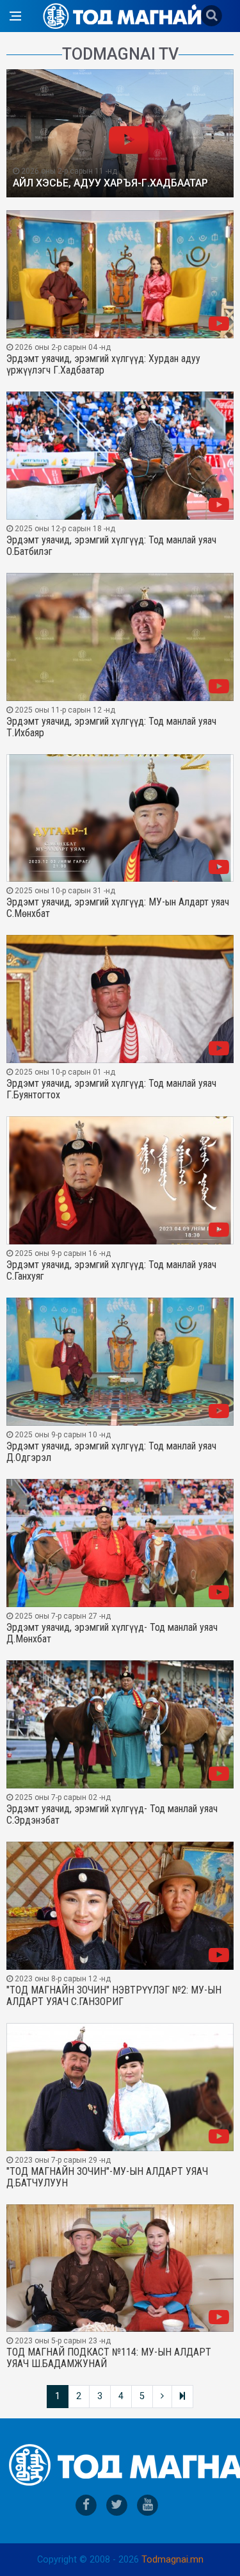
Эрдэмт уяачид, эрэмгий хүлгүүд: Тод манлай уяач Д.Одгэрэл (111, 1452)
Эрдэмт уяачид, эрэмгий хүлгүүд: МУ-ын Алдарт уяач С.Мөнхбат (118, 908)
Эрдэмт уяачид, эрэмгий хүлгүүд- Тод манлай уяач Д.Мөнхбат (112, 1633)
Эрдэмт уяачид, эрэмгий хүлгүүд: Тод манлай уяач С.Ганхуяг (111, 1271)
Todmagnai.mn (172, 2560)
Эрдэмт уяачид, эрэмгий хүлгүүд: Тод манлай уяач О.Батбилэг (111, 546)
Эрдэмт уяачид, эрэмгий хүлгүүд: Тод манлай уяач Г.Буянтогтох (111, 1089)
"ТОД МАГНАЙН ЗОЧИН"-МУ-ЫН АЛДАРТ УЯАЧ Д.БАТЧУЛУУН (107, 2177)
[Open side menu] (15, 16)
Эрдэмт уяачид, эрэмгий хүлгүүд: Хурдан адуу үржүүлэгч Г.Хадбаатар (103, 365)
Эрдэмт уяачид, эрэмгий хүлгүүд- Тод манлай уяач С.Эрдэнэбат (112, 1815)
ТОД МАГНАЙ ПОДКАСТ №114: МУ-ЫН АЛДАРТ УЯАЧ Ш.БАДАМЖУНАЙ (109, 2358)
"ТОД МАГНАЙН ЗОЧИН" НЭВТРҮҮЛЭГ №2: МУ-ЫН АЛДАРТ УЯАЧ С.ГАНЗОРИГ (114, 1996)
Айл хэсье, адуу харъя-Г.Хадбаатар (110, 183)
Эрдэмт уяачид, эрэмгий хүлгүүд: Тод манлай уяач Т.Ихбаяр (111, 727)
